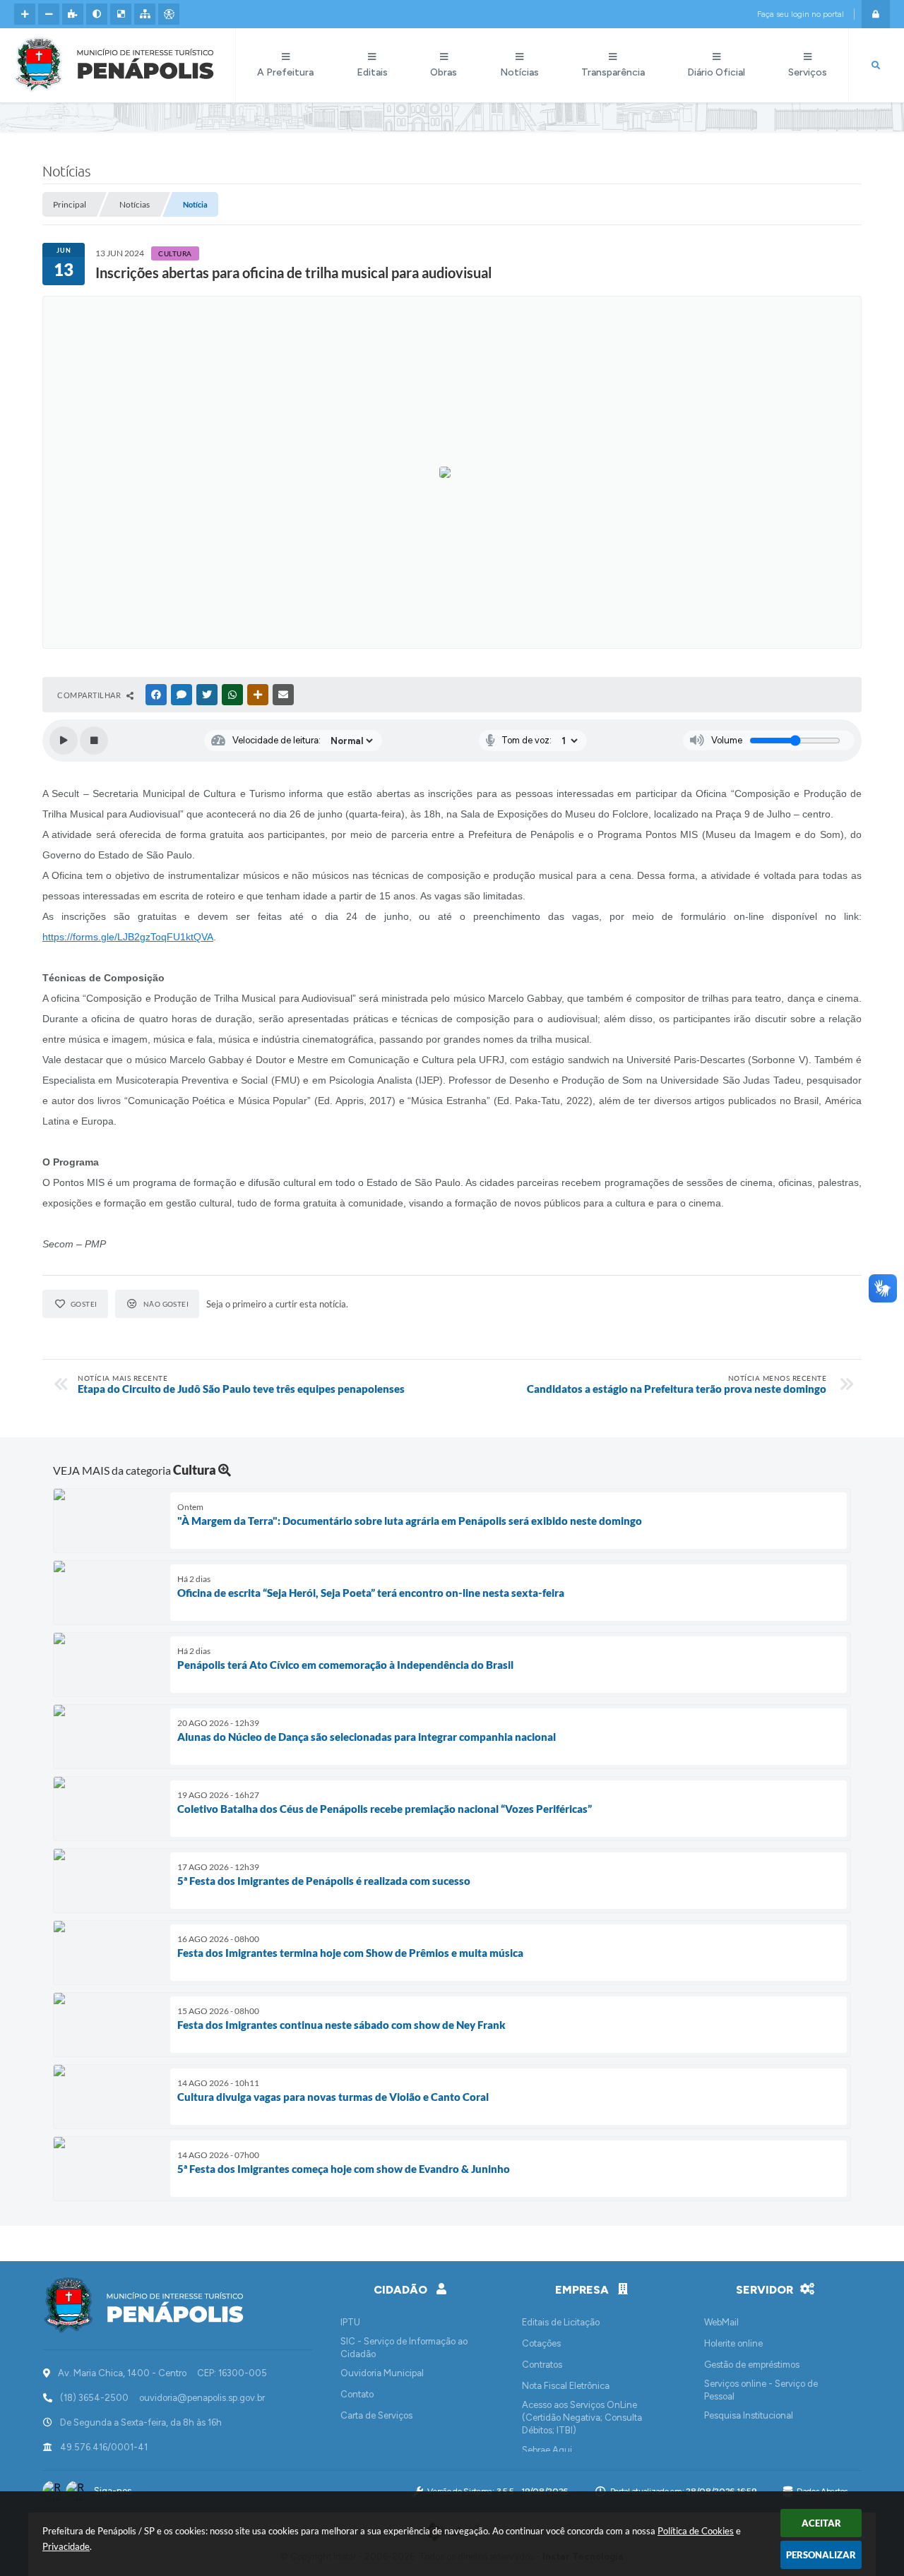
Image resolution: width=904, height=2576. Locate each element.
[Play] (64, 741)
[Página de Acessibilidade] (169, 14)
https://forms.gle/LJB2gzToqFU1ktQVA (128, 937)
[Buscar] (876, 66)
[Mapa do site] (145, 14)
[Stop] (94, 741)
